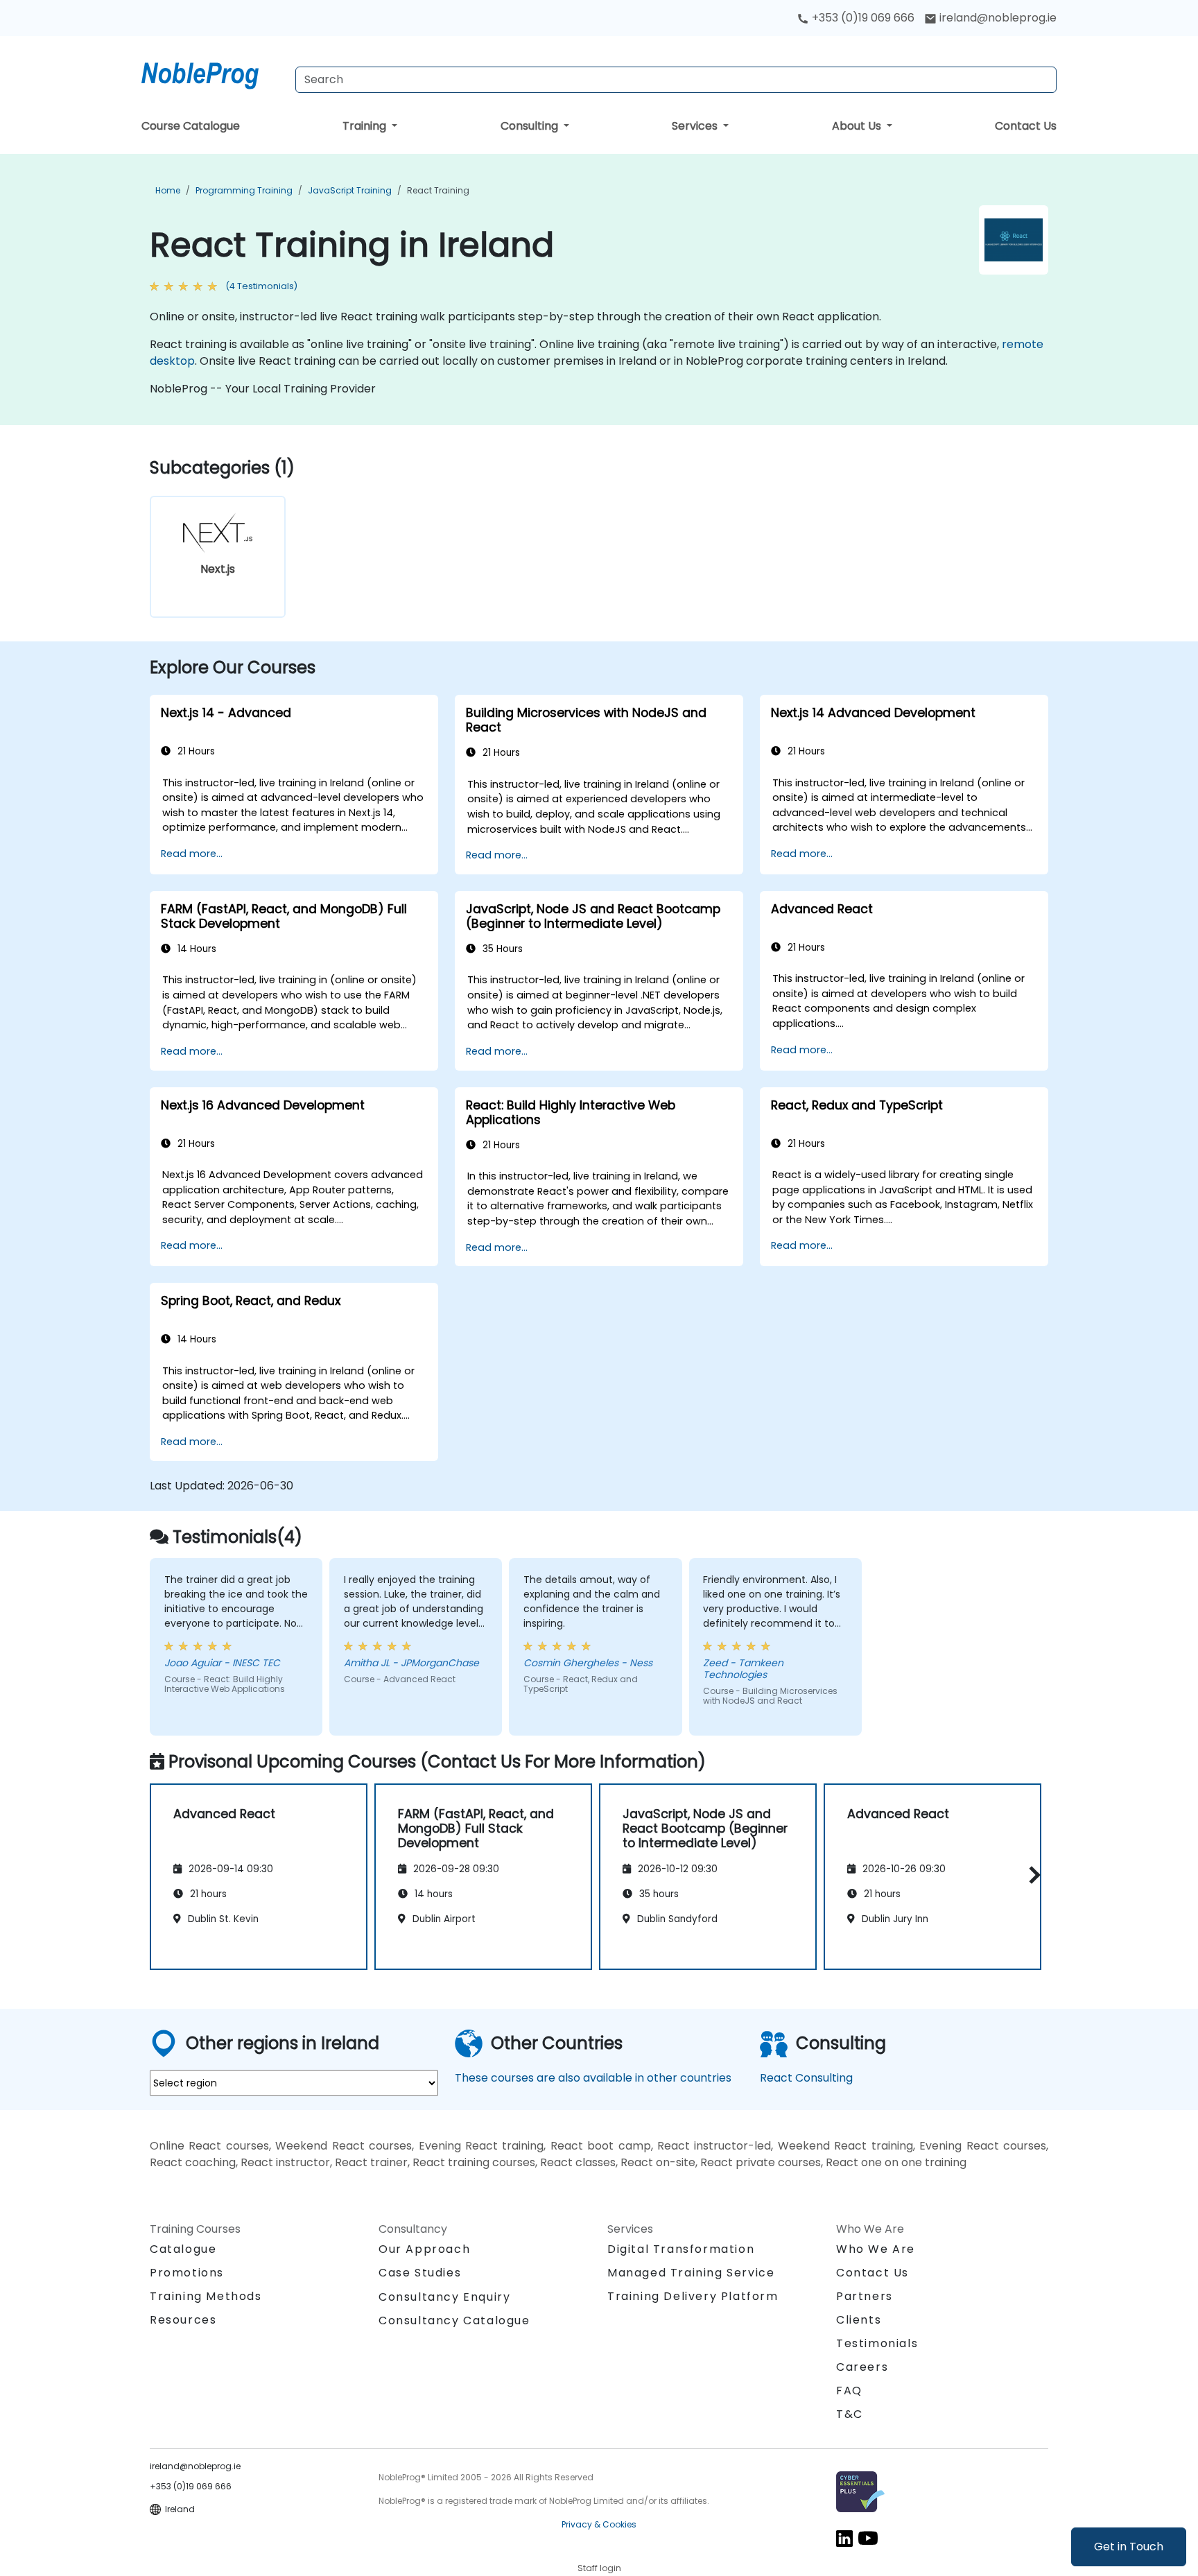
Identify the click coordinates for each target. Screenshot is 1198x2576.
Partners (865, 2296)
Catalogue (183, 2249)
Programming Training (244, 190)
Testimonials (877, 2343)
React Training (438, 190)
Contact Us (1026, 126)
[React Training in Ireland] (213, 73)
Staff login (599, 2568)
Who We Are (876, 2249)
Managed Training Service (691, 2273)
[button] (1031, 1875)
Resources (183, 2320)
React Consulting (806, 2078)
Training (366, 126)
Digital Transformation (681, 2249)
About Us (858, 126)
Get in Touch (1129, 2547)
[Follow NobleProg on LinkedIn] (844, 2538)
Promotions (187, 2273)
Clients (859, 2320)
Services (696, 126)
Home (168, 190)
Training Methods (206, 2296)
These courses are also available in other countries (593, 2078)
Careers (862, 2367)
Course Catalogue (191, 126)
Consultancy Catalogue (454, 2320)
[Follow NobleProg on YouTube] (868, 2538)
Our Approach (424, 2249)
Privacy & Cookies (599, 2524)
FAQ (849, 2391)
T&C (850, 2414)
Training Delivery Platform (693, 2296)
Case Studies (420, 2273)
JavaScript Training (350, 190)
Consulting (531, 126)
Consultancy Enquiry (444, 2297)
